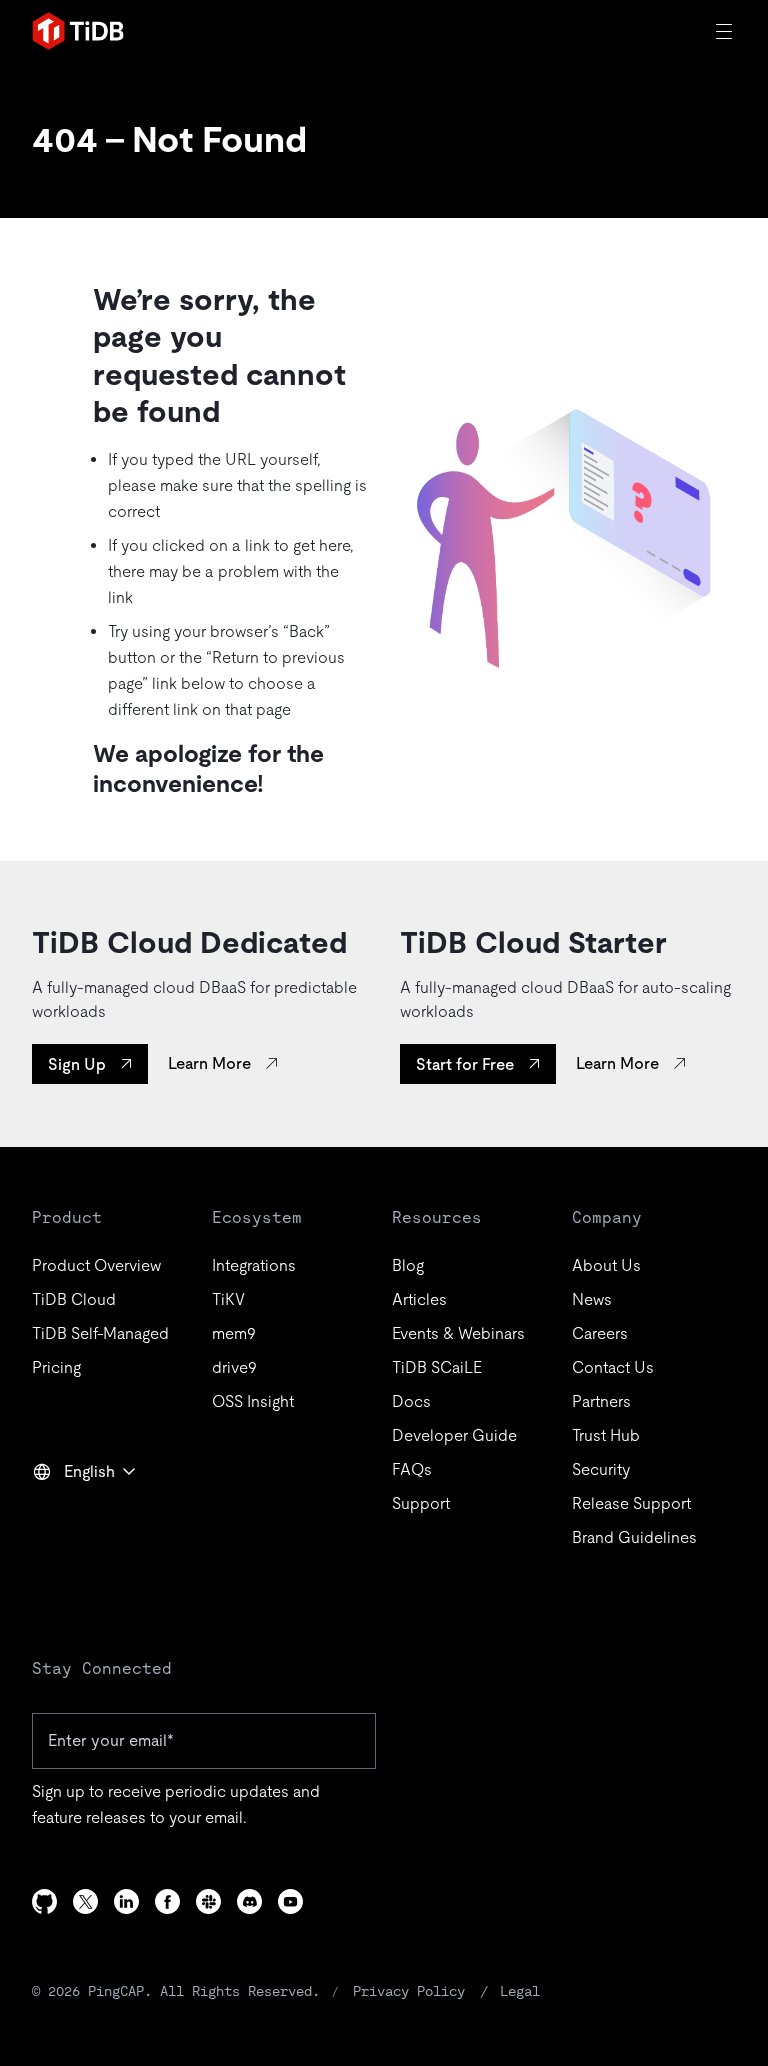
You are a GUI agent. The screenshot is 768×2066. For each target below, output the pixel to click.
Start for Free (465, 1064)
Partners (601, 1401)
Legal (520, 1991)
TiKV (228, 1299)
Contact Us (613, 1367)
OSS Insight (253, 1401)
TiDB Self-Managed (100, 1333)
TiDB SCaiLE (437, 1367)
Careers (600, 1333)
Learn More (209, 1063)
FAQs (412, 1469)
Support (421, 1503)
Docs (411, 1401)
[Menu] (726, 31)
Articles (419, 1299)
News (592, 1299)
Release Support (631, 1503)
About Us (606, 1265)
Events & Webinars (458, 1333)
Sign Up (77, 1064)
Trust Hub (606, 1435)
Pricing (56, 1367)
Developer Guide (454, 1435)
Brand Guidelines (634, 1537)
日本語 (70, 1515)
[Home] (78, 31)
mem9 (234, 1333)
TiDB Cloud (74, 1299)
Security (601, 1469)
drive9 (234, 1367)
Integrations (254, 1265)
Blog (408, 1265)
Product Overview (96, 1265)
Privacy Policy (409, 1991)
